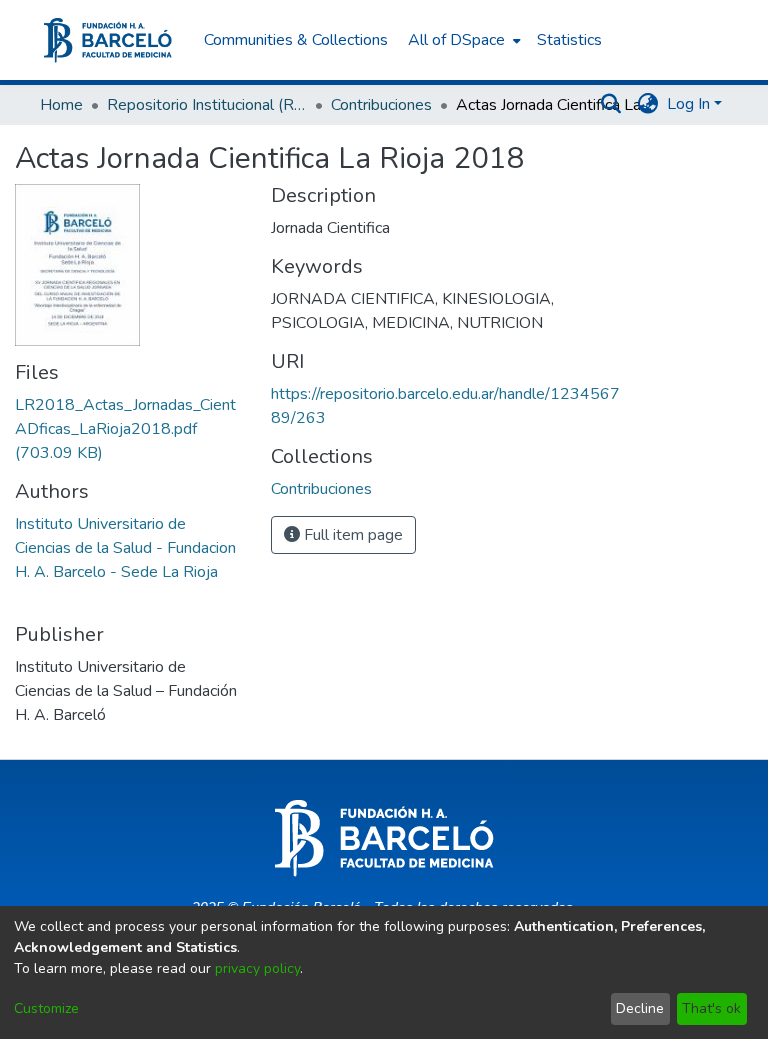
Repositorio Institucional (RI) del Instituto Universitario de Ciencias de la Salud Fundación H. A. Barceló (207, 105)
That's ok (711, 1008)
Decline (640, 1008)
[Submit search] (611, 104)
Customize (46, 1008)
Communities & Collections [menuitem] (296, 40)
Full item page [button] (351, 535)
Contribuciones (381, 105)
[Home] (108, 40)
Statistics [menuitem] (569, 40)
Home (61, 105)
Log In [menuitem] (688, 104)
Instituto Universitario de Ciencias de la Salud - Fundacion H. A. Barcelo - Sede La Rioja (125, 548)
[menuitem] (462, 40)
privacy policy (257, 968)
